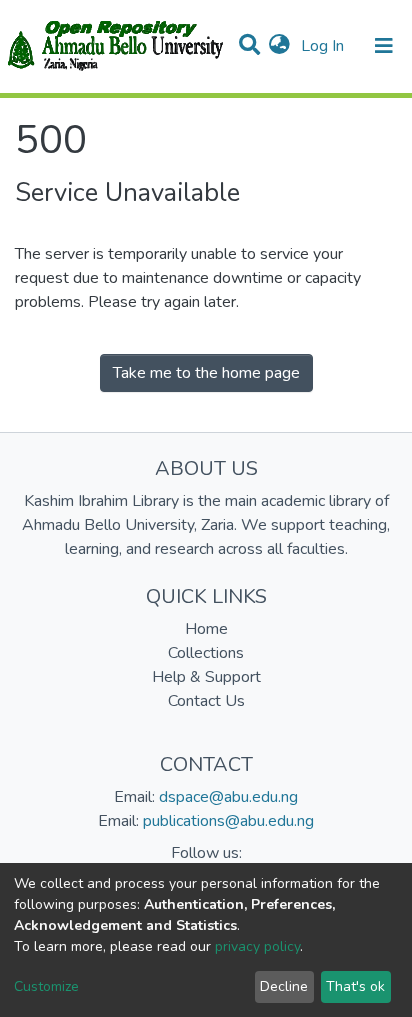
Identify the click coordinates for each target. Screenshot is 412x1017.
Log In (324, 46)
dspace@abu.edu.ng (228, 797)
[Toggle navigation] (384, 46)
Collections (206, 653)
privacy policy (257, 946)
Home (206, 629)
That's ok (355, 986)
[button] (279, 46)
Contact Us (206, 701)
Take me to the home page (206, 373)
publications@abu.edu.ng (228, 821)
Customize (46, 986)
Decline (284, 986)
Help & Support (206, 677)
